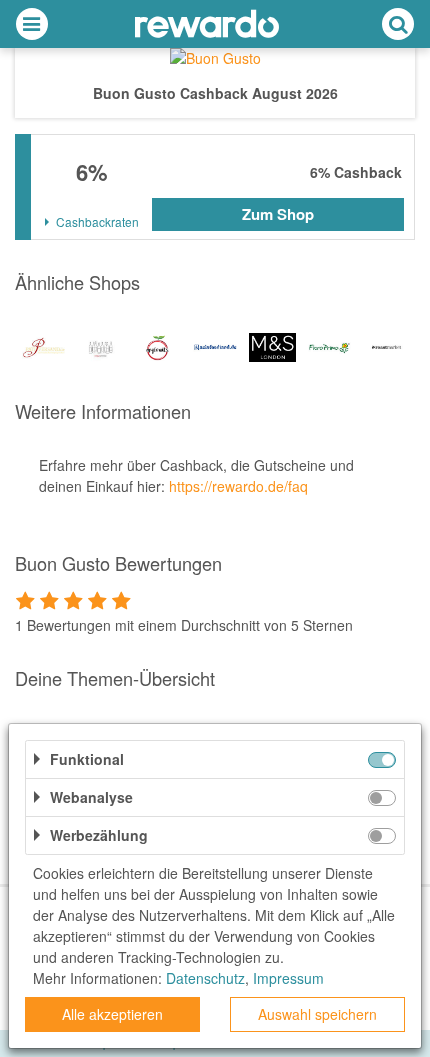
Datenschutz (205, 978)
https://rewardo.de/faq (238, 486)
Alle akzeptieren (112, 1014)
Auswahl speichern (317, 1014)
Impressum (288, 978)
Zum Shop (278, 214)
